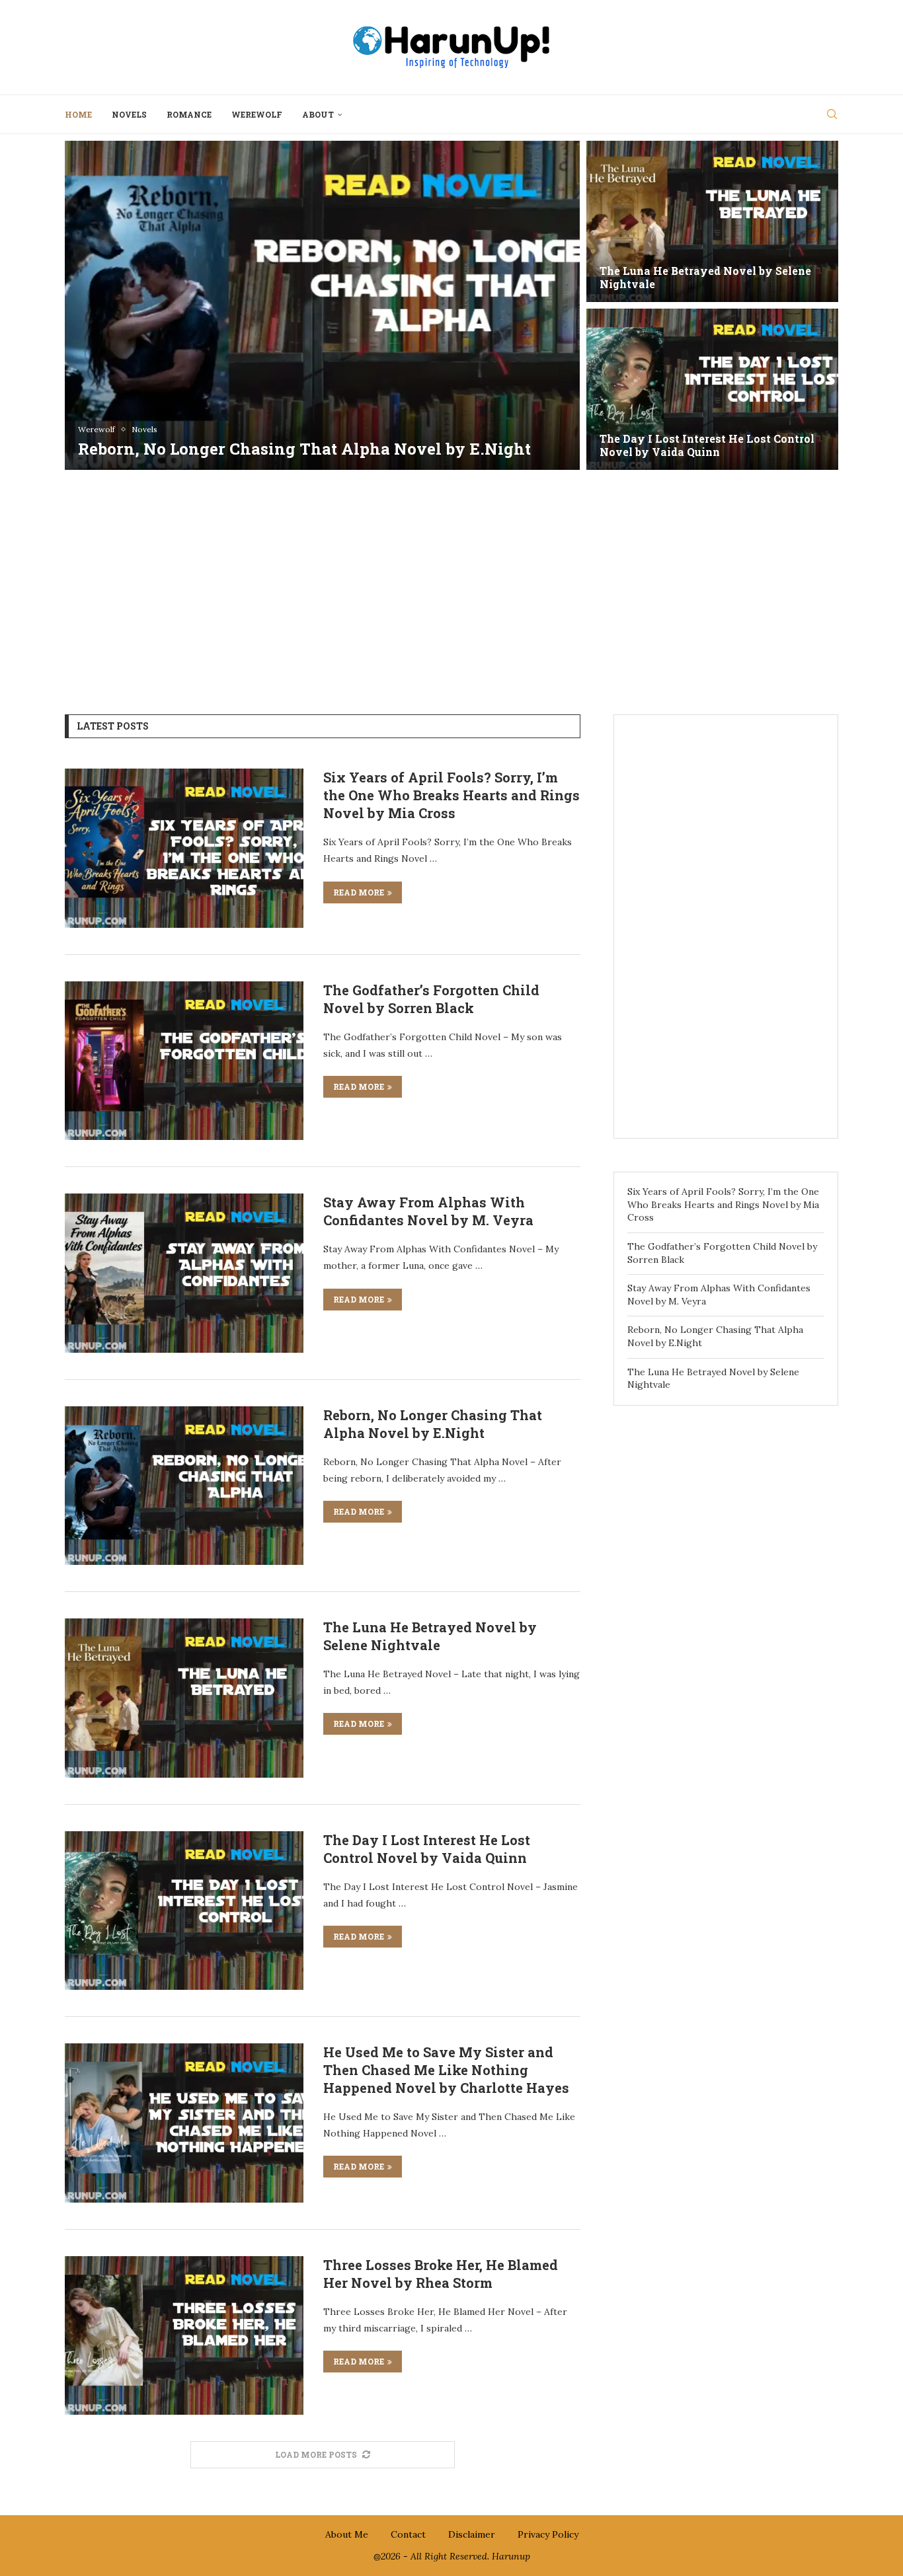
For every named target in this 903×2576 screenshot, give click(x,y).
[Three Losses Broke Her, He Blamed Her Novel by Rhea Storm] (184, 2335)
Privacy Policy (548, 2534)
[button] (89, 305)
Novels (129, 114)
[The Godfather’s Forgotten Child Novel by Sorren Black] (712, 221)
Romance (189, 114)
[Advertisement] (451, 582)
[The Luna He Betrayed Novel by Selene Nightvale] (184, 1698)
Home (78, 114)
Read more (359, 892)
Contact (408, 2534)
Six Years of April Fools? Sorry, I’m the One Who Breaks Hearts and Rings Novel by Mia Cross (451, 795)
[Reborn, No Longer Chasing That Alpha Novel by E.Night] (184, 1486)
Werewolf (257, 114)
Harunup (511, 2556)
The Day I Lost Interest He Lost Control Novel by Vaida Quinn (427, 1849)
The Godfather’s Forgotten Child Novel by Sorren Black (705, 278)
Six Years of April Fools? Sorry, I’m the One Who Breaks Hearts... (299, 438)
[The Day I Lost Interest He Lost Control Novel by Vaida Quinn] (184, 1911)
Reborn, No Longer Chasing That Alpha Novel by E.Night (433, 1424)
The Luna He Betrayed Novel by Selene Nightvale (430, 1636)
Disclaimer (472, 2534)
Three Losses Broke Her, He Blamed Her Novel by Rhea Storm (441, 2274)
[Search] (832, 114)
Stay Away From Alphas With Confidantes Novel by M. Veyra (685, 445)
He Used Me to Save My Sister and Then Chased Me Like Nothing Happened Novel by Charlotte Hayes (446, 2070)
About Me (347, 2534)
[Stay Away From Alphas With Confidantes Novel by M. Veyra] (712, 389)
